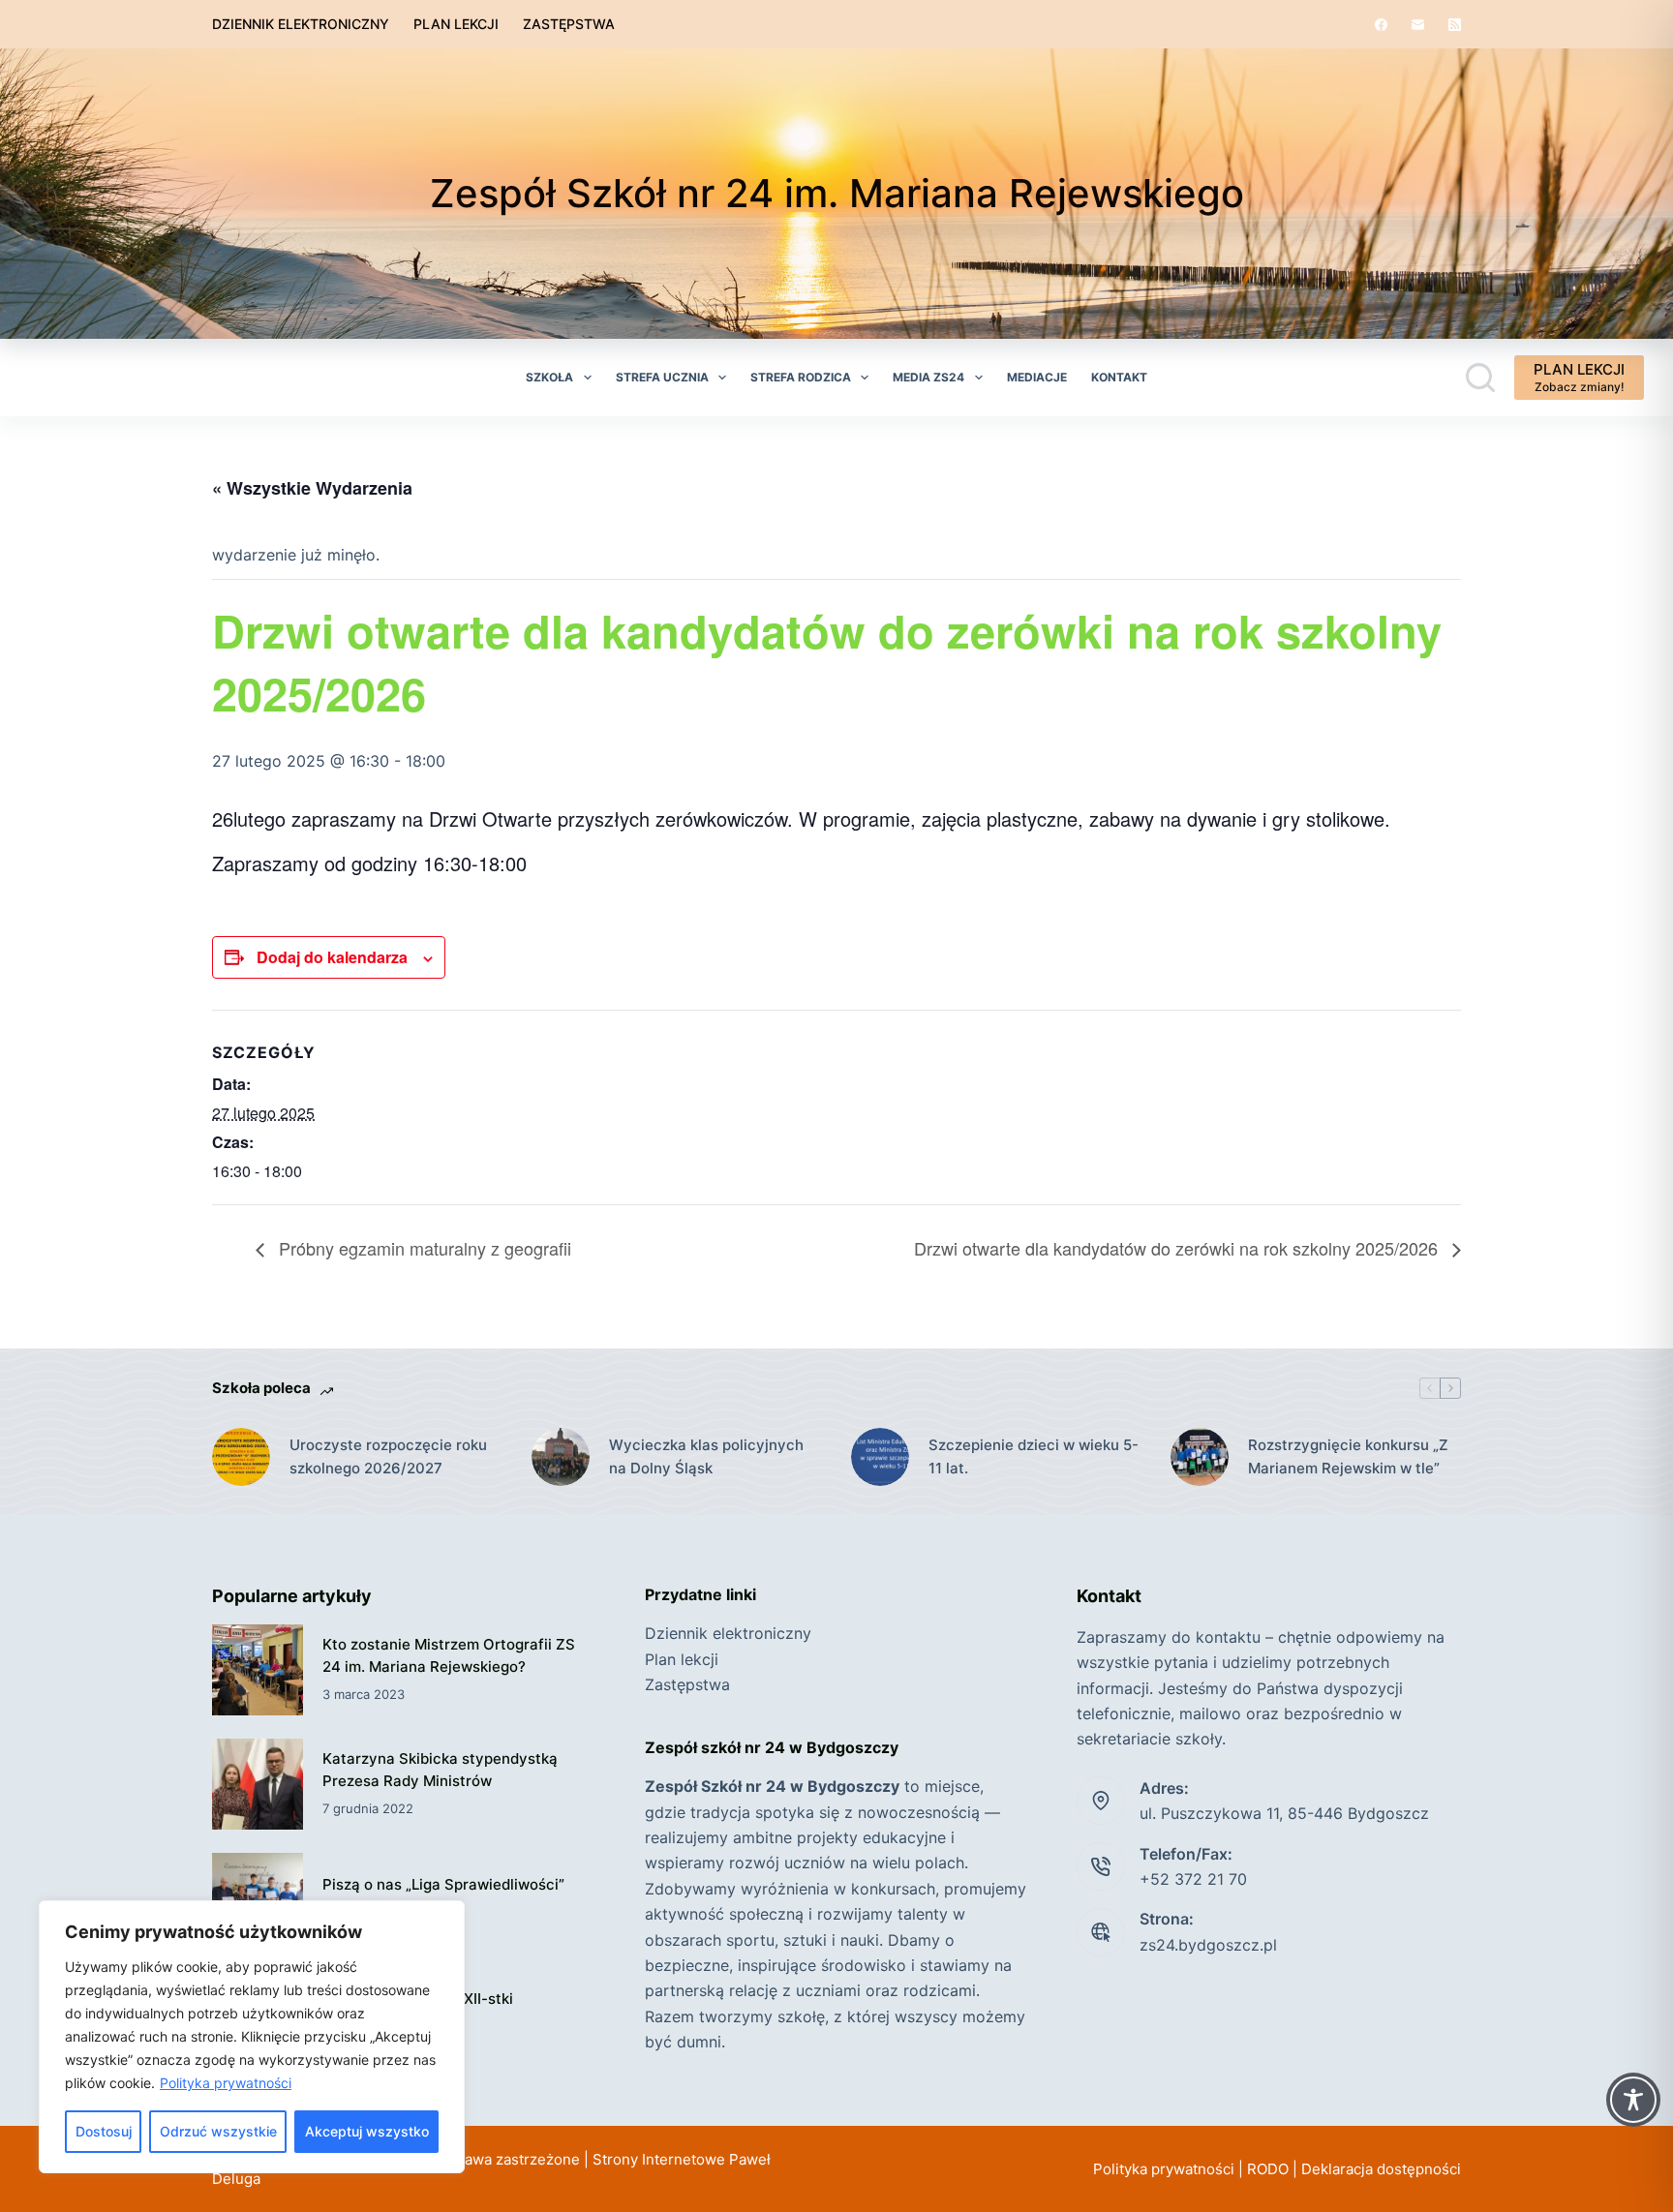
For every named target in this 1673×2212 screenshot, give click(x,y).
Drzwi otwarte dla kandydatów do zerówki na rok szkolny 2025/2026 (1178, 1248)
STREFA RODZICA (801, 377)
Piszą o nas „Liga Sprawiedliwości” (443, 1884)
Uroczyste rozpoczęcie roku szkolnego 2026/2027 (388, 1457)
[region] (252, 2037)
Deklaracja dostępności (1381, 2169)
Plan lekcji (456, 24)
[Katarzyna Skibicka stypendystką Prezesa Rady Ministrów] (258, 1784)
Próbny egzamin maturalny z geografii (423, 1248)
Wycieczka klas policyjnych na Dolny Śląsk (706, 1457)
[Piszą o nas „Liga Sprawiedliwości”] (258, 1898)
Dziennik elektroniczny (301, 24)
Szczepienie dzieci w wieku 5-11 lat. (1034, 1457)
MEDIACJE (1037, 377)
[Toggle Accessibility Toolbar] (1633, 2100)
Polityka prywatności (226, 2083)
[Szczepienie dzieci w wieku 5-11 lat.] (880, 1457)
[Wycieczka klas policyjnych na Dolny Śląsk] (561, 1457)
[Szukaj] (1480, 378)
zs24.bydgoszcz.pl (1208, 1945)
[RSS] (1455, 25)
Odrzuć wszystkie (218, 2131)
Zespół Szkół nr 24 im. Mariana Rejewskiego (837, 193)
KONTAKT (1119, 377)
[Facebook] (1381, 25)
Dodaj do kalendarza (332, 957)
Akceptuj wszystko (367, 2131)
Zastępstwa (569, 24)
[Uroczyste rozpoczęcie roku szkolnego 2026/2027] (241, 1457)
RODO (1268, 2169)
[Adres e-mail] (1418, 25)
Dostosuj (104, 2131)
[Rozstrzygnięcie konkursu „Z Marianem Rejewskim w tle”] (1200, 1457)
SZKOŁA (549, 377)
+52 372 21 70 (1193, 1879)
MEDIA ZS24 (928, 377)
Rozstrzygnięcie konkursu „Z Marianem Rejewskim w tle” (1348, 1457)
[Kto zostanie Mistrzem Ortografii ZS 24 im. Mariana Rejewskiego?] (258, 1670)
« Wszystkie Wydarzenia (312, 488)
